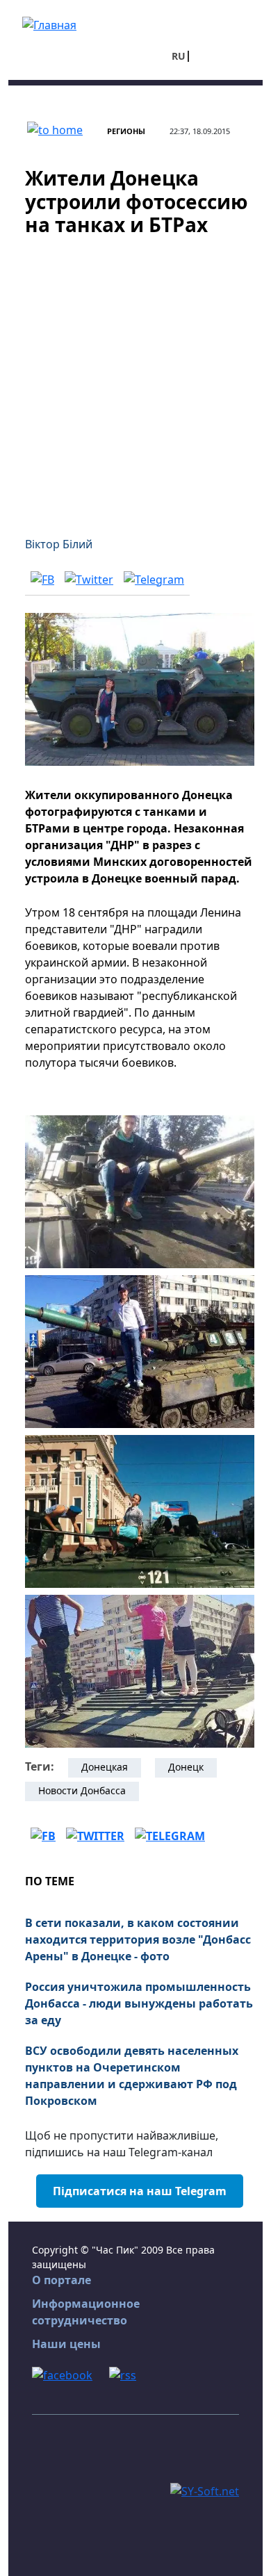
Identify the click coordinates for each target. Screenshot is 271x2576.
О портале (61, 2280)
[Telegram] (154, 579)
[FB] (42, 579)
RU (179, 56)
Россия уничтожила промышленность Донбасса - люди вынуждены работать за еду (139, 2003)
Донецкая (105, 1767)
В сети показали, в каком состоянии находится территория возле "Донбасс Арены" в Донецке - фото (138, 1939)
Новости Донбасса (82, 1790)
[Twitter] (89, 579)
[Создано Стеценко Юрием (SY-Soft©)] (205, 2490)
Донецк (186, 1767)
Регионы (126, 131)
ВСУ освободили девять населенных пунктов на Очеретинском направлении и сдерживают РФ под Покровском (132, 2076)
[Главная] (49, 24)
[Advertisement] (135, 378)
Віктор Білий (59, 544)
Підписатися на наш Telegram (140, 2191)
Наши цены (66, 2344)
